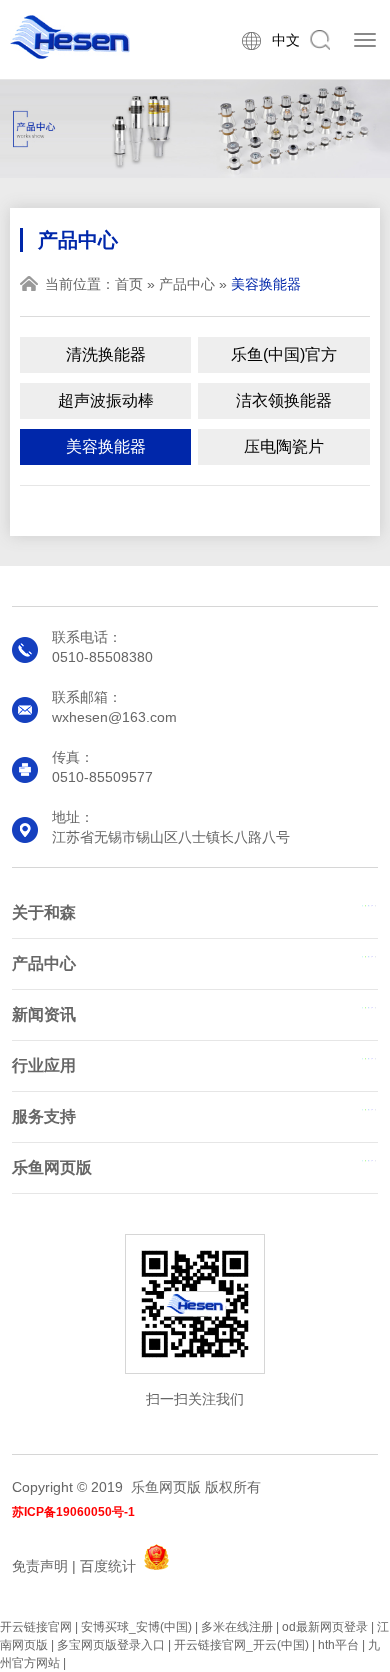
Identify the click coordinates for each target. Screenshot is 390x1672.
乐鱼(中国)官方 (284, 354)
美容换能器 (106, 446)
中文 (286, 40)
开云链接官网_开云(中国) (241, 1645)
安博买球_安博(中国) (136, 1627)
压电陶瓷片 (284, 446)
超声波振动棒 (106, 400)
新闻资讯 (44, 1014)
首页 (129, 284)
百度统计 (108, 1566)
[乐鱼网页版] (70, 37)
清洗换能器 (106, 354)
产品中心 (187, 284)
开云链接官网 (36, 1627)
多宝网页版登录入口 (111, 1645)
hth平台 (338, 1645)
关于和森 (44, 912)
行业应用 (44, 1065)
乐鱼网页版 (52, 1167)
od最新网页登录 (325, 1627)
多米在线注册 (237, 1627)
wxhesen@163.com (114, 717)
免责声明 (40, 1566)
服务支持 (44, 1116)
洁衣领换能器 (284, 400)
